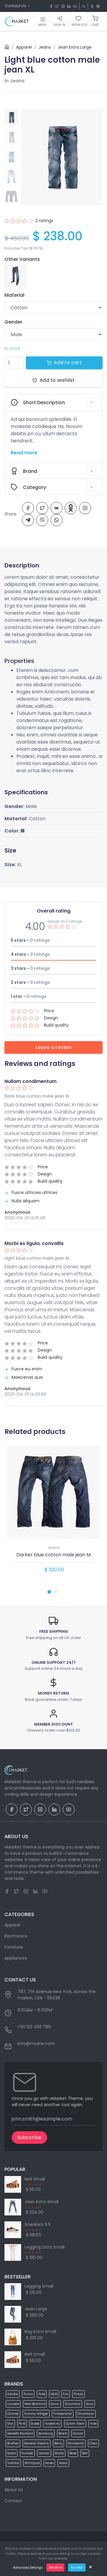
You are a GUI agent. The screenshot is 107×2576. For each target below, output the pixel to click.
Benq (58, 2443)
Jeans (45, 47)
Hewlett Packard (20, 2433)
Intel (93, 2424)
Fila (66, 2394)
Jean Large (36, 2309)
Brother (13, 2443)
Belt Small (35, 2179)
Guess (35, 2424)
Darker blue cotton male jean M (53, 1555)
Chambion (86, 2414)
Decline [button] (55, 2567)
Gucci (55, 2404)
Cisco (93, 2443)
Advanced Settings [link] (28, 2567)
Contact (13, 2501)
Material (14, 295)
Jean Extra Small (42, 2202)
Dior (10, 2424)
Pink (22, 2424)
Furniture (14, 1947)
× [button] (91, 2567)
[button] (53, 402)
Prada (78, 2394)
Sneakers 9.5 (38, 2224)
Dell (85, 2453)
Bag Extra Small (40, 2332)
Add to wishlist (57, 380)
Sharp (59, 2453)
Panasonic (76, 2443)
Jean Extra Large (75, 47)
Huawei (27, 2453)
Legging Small (39, 2286)
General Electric (37, 2443)
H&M (54, 2394)
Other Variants (22, 259)
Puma (28, 2394)
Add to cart (68, 363)
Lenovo (44, 2453)
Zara (90, 2404)
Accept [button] (77, 2567)
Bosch (63, 2433)
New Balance (35, 2404)
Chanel (13, 2414)
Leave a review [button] (53, 1047)
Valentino (52, 2424)
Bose (73, 2453)
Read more (24, 453)
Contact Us (16, 6)
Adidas (13, 2394)
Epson (12, 2453)
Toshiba (13, 2463)
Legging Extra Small (45, 2247)
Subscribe (29, 2137)
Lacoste (13, 2404)
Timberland (63, 2414)
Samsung (46, 2433)
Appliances (16, 1958)
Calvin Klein (75, 2424)
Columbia (73, 2404)
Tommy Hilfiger (36, 2414)
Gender (13, 322)
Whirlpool (32, 2463)
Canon (78, 2433)
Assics (63, 2463)
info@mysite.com (36, 2043)
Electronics (16, 1936)
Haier (49, 2463)
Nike (42, 2394)
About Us (14, 2490)
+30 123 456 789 (34, 2027)
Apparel (24, 47)
